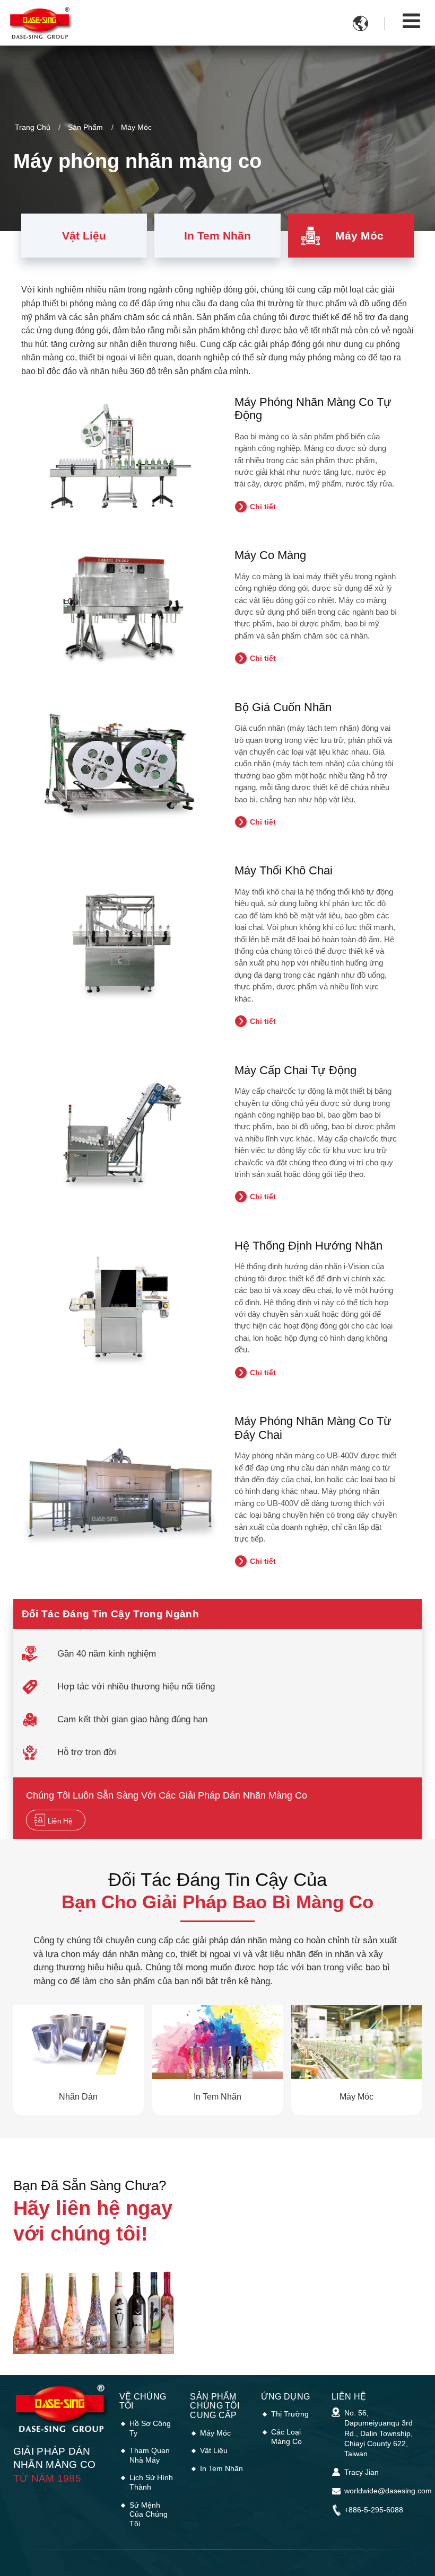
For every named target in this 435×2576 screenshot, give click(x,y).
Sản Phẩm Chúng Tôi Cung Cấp (215, 2406)
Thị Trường (290, 2414)
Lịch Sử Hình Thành (151, 2482)
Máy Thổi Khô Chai (284, 870)
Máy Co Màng (270, 555)
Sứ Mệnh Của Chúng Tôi (149, 2514)
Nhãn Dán (78, 2097)
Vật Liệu (84, 236)
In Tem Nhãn (217, 236)
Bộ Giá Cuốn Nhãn (283, 707)
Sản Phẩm (85, 127)
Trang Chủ (33, 127)
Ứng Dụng (286, 2397)
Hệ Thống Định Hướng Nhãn (308, 1246)
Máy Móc (359, 236)
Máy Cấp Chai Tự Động (295, 1070)
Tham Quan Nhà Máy (150, 2455)
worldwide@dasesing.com (388, 2491)
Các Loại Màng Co (286, 2437)
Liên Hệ (349, 2397)
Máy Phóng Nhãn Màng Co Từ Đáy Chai (313, 1428)
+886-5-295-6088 (374, 2510)
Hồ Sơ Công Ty (150, 2428)
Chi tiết (263, 507)
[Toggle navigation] (411, 21)
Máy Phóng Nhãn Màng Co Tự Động (313, 409)
